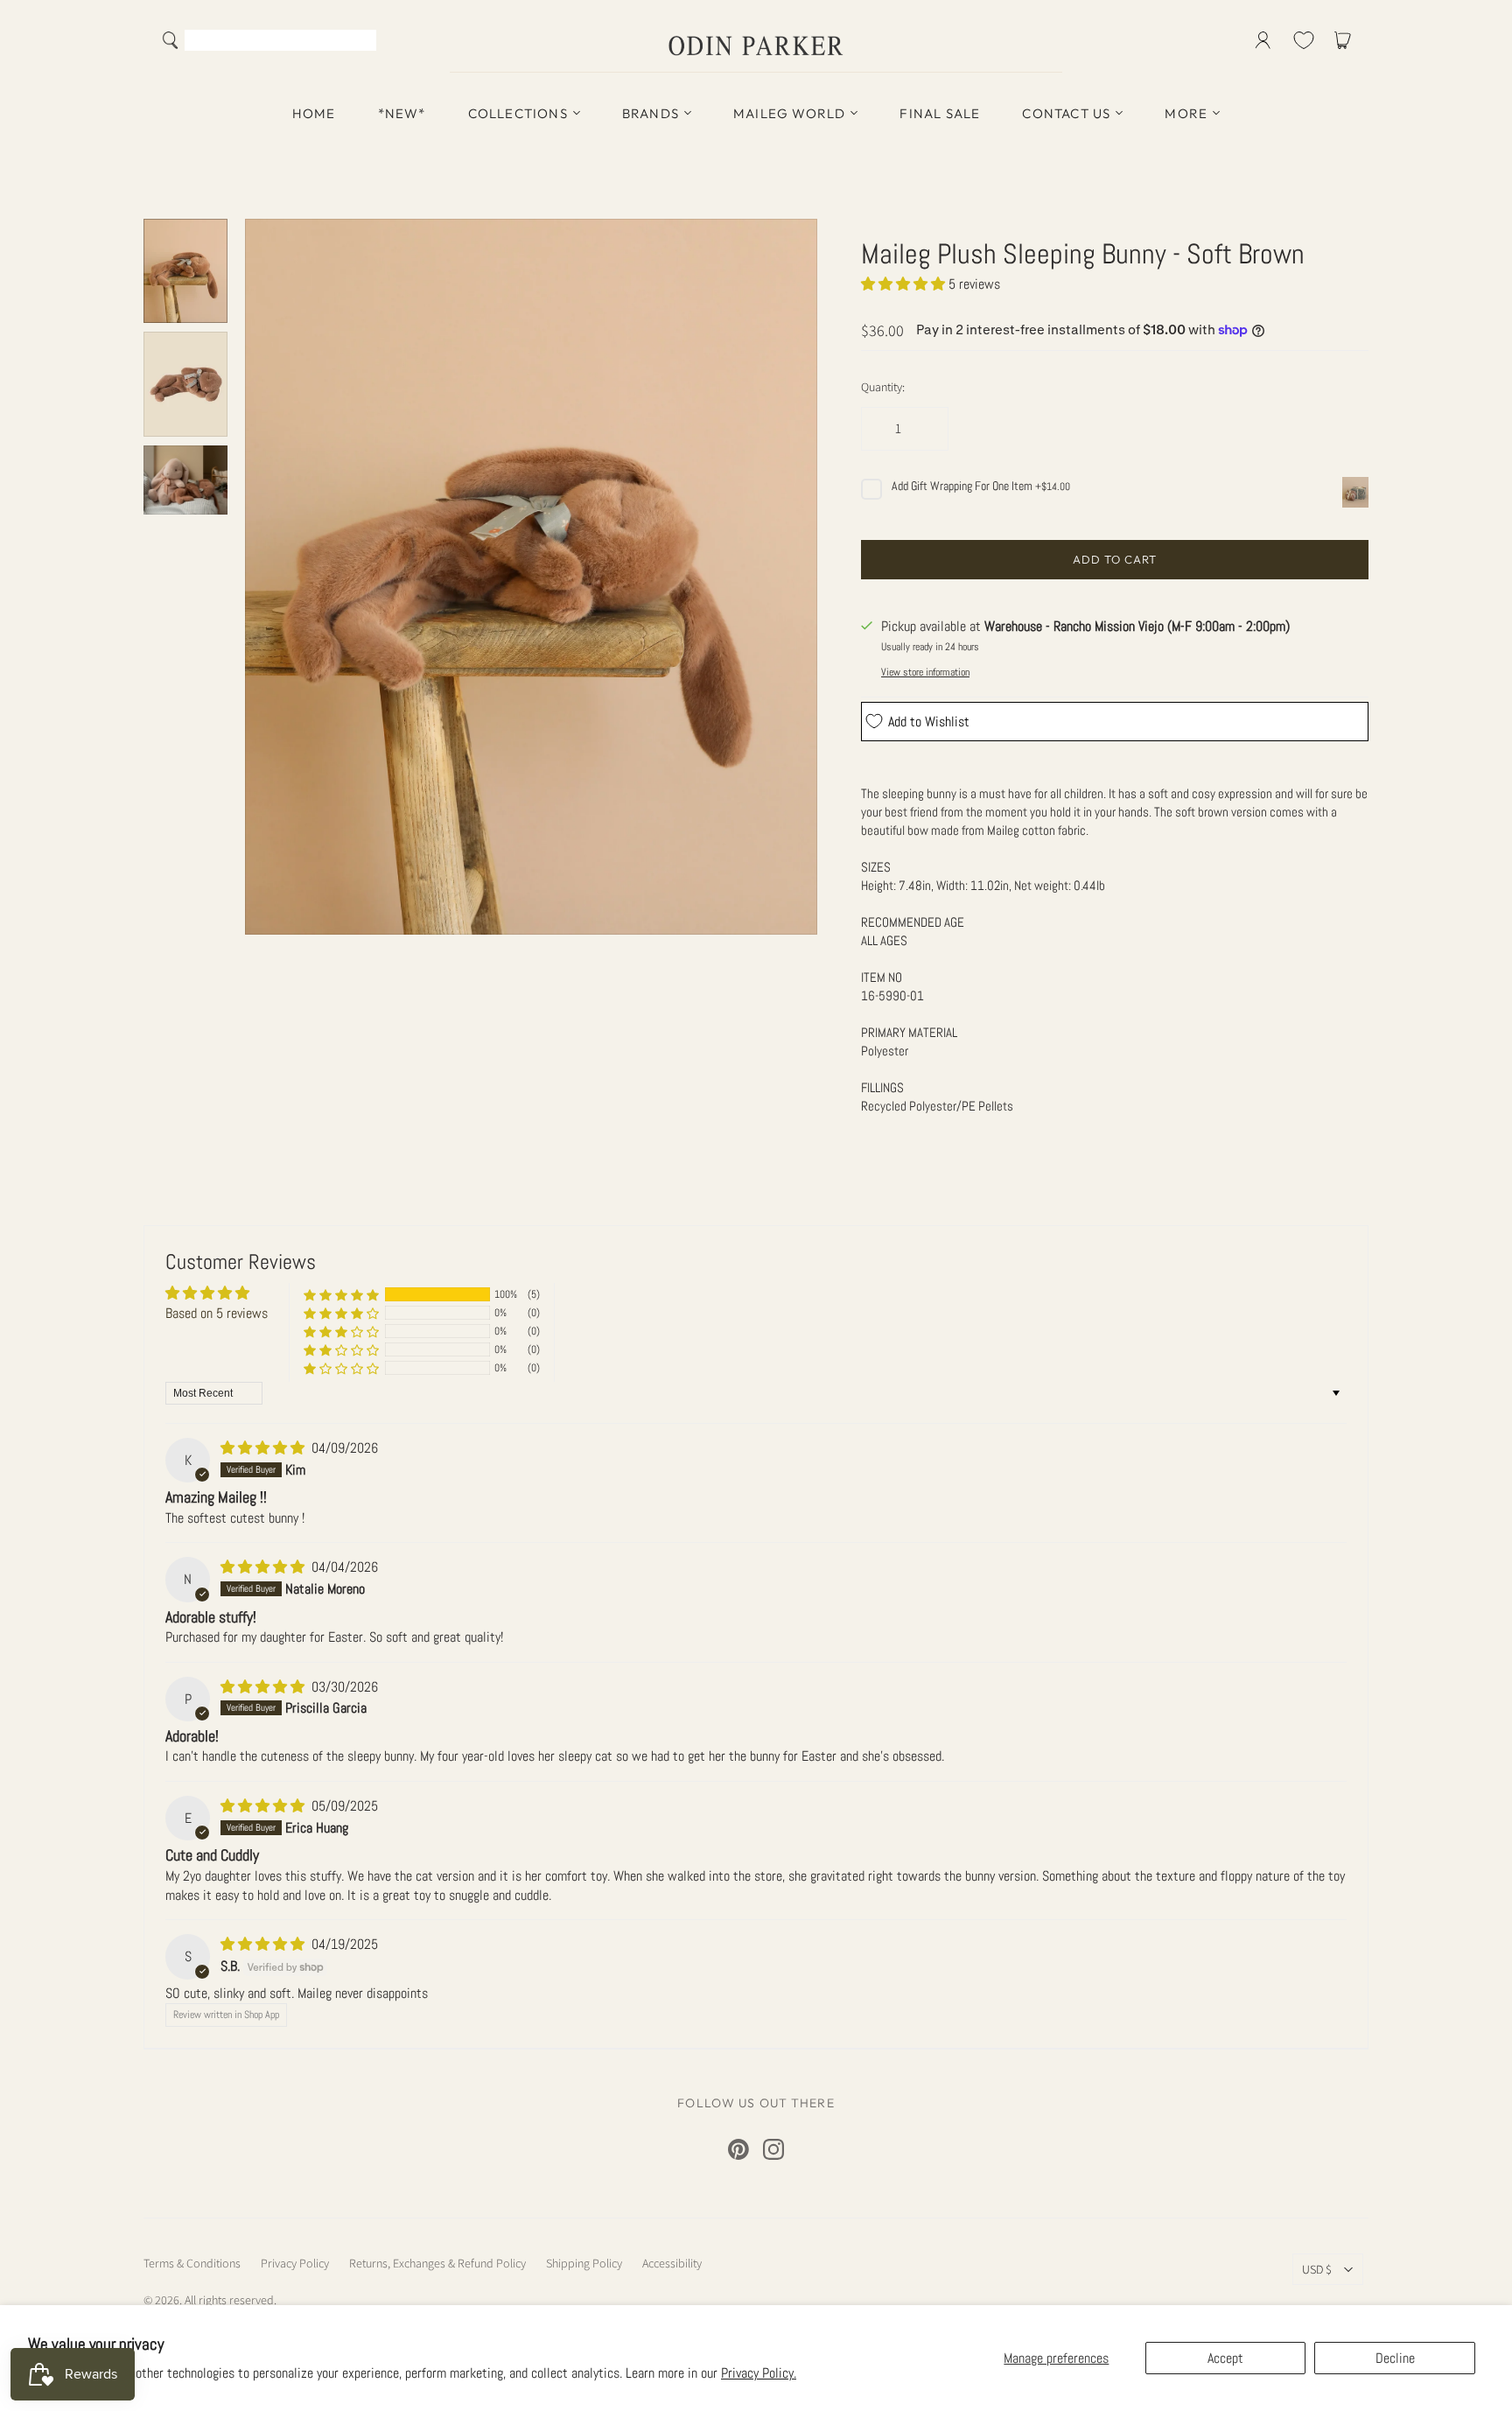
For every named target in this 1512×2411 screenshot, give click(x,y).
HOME (314, 113)
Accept (1225, 2358)
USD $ (1317, 2269)
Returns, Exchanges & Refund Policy (437, 2263)
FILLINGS (882, 1087)
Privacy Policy (295, 2263)
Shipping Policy (584, 2263)
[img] (264, 1448)
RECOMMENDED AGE (913, 922)
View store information (925, 672)
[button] (905, 284)
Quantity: (883, 387)
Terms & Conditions (192, 2263)
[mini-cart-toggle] (1346, 40)
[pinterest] (738, 2149)
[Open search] (171, 40)
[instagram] (773, 2149)
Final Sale (940, 113)
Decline (1395, 2358)
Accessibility (672, 2263)
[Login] (1263, 40)
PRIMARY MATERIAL (909, 1032)
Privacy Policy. (759, 2373)
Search (359, 42)
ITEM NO (882, 977)
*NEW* (402, 113)
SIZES (876, 867)
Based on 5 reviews (217, 1313)
